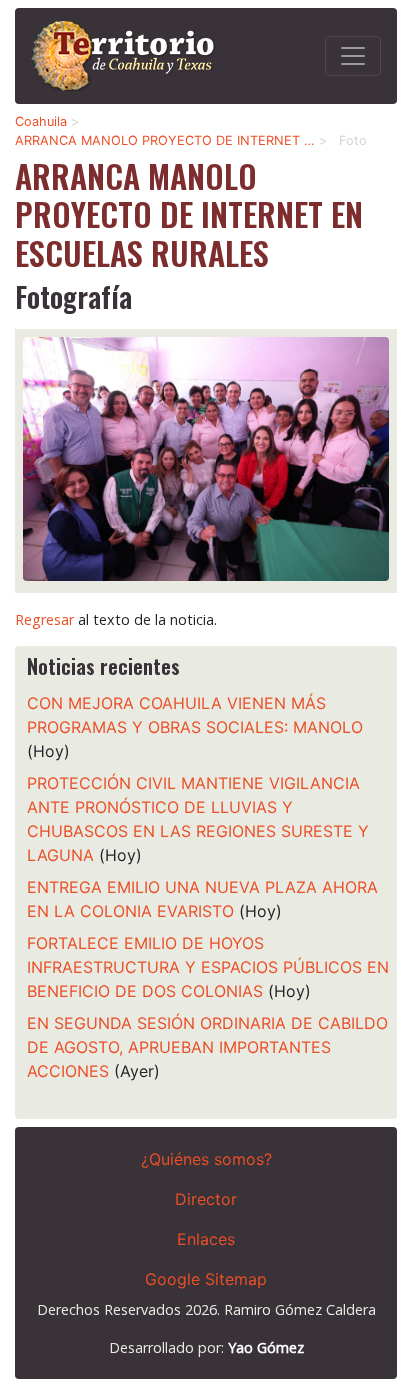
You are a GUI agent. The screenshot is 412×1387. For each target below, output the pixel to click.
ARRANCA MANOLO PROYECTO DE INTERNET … (165, 140)
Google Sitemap (206, 1279)
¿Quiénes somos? (206, 1159)
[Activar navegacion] (353, 56)
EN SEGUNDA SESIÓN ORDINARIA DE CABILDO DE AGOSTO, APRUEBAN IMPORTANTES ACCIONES (207, 1047)
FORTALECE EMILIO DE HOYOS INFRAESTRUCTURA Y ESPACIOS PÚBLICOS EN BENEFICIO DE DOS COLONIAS (208, 967)
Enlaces (206, 1239)
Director (206, 1199)
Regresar (44, 619)
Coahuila (41, 121)
